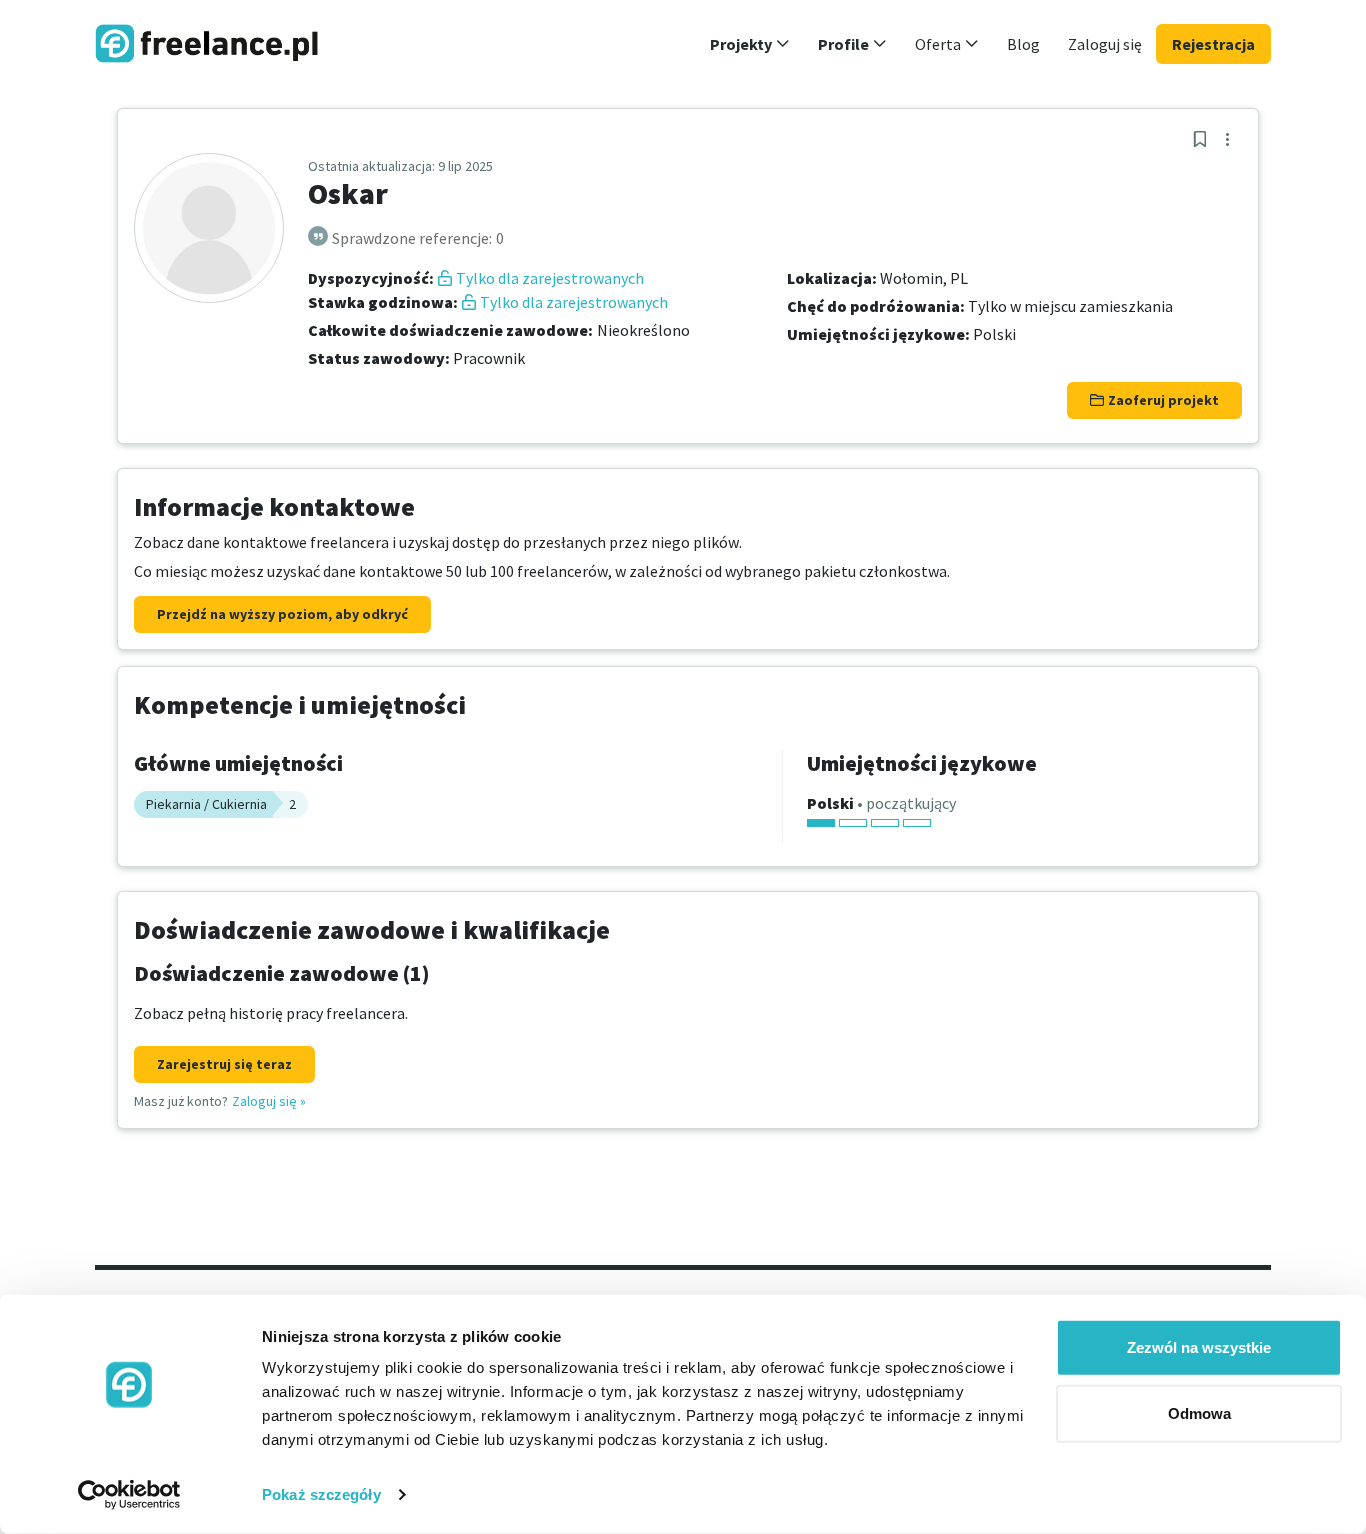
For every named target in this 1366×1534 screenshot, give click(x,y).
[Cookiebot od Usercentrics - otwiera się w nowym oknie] (129, 1495)
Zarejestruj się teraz (224, 1064)
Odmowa (1199, 1412)
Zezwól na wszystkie (1199, 1347)
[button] (750, 44)
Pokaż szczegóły (321, 1494)
